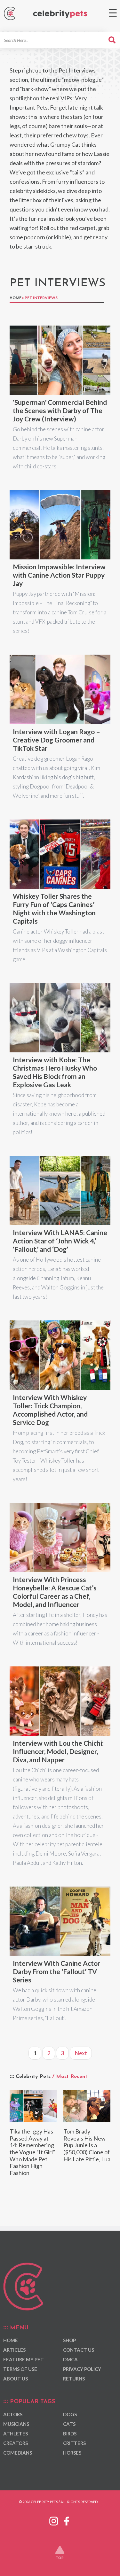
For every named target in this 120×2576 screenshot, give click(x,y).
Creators (16, 2443)
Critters (74, 2443)
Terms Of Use (20, 2369)
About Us (16, 2379)
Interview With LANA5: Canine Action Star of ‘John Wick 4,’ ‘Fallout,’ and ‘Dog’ (60, 1241)
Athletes (16, 2434)
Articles (14, 2350)
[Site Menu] (113, 13)
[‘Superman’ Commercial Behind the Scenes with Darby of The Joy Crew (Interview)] (60, 360)
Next (81, 2053)
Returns (74, 2379)
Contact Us (79, 2350)
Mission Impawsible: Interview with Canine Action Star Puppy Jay (59, 575)
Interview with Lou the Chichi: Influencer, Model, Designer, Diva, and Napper (58, 1751)
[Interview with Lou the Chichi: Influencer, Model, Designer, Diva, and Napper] (60, 1701)
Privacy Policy (82, 2369)
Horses (72, 2453)
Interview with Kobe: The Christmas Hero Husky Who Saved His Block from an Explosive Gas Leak (55, 1072)
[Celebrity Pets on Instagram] (54, 2520)
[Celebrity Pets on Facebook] (67, 2520)
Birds (70, 2434)
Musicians (16, 2424)
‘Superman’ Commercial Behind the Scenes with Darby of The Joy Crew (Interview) (60, 410)
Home (16, 298)
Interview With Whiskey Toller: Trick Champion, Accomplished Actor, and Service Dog (50, 1410)
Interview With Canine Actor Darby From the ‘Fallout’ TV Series (56, 1971)
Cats (69, 2424)
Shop (69, 2341)
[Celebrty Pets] (60, 14)
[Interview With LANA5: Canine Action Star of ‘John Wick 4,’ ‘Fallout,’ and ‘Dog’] (60, 1191)
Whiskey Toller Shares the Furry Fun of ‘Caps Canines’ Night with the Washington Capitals (54, 908)
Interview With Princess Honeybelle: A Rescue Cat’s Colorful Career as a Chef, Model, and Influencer (55, 1592)
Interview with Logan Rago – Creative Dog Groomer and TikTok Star (56, 740)
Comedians (18, 2453)
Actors (13, 2414)
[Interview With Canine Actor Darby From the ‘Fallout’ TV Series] (60, 1921)
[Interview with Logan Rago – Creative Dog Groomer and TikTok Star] (60, 689)
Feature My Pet (24, 2360)
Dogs (70, 2414)
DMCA (70, 2360)
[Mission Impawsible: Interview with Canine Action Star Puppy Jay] (60, 525)
